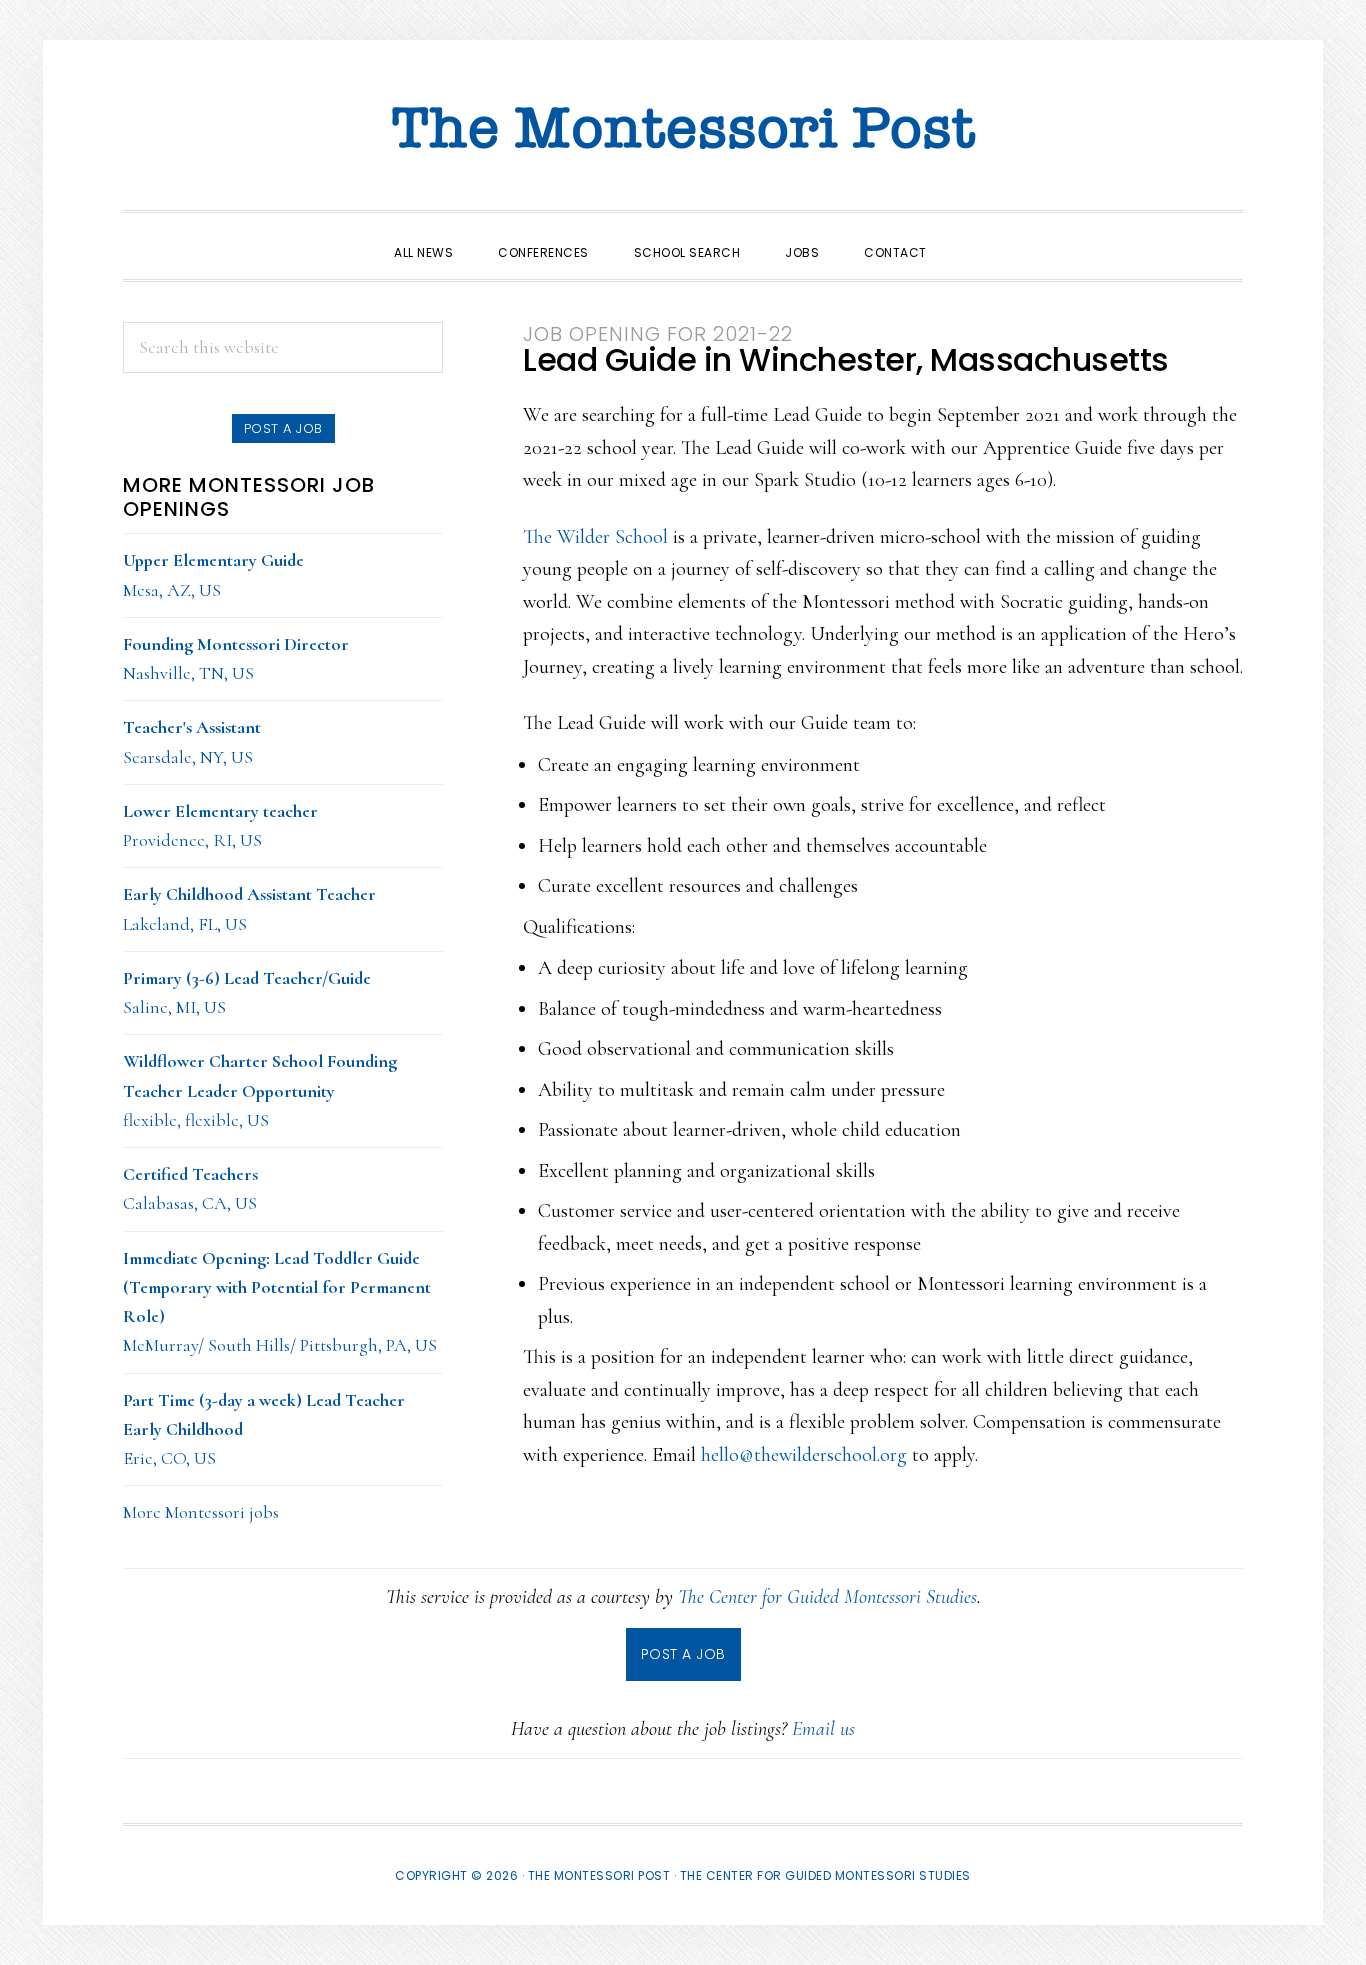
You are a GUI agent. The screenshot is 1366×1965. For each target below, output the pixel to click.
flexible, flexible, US (260, 1090)
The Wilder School (595, 537)
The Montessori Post (683, 130)
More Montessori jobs (201, 1512)
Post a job (283, 428)
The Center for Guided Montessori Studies (827, 1597)
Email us (823, 1729)
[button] (972, 235)
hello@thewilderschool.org (804, 1455)
